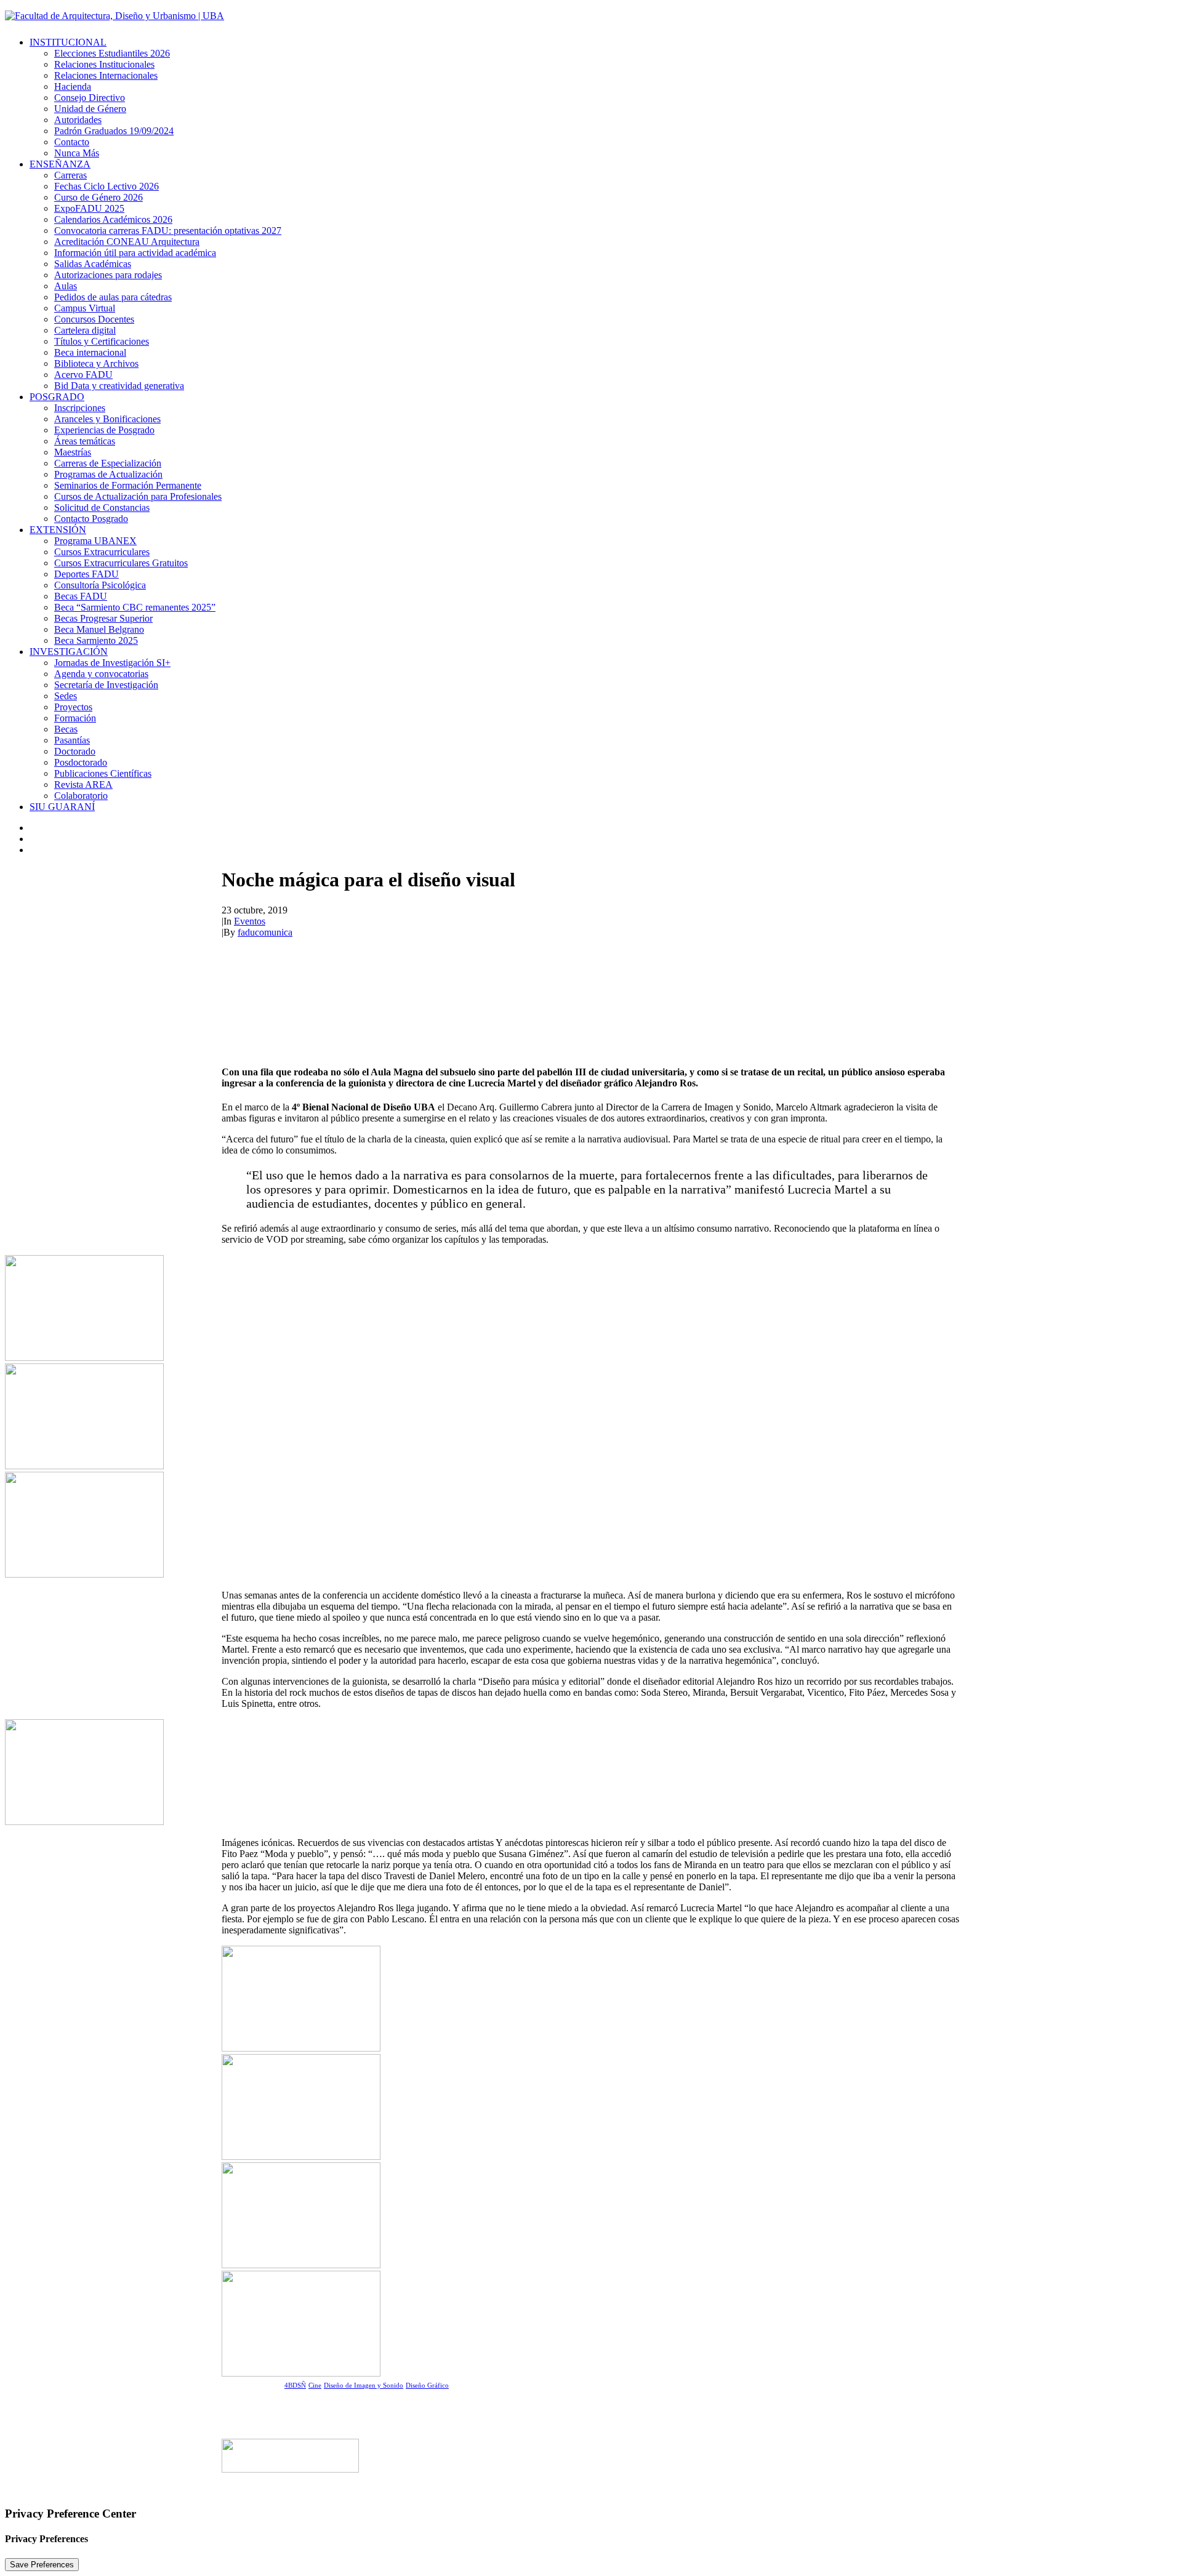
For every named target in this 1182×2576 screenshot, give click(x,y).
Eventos (250, 921)
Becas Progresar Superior (103, 618)
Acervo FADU (83, 375)
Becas (66, 729)
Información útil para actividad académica (135, 253)
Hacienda (73, 86)
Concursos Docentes (94, 319)
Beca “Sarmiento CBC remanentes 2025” (135, 607)
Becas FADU (81, 596)
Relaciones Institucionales (104, 64)
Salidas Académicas (93, 264)
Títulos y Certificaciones (102, 341)
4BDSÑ (295, 2385)
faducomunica (265, 932)
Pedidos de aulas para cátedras (113, 297)
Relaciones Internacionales (106, 75)
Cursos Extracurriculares (102, 552)
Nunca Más (77, 153)
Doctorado (75, 751)
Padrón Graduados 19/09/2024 (114, 131)
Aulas (66, 286)
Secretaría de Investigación (106, 685)
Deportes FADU (86, 574)
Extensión (58, 530)
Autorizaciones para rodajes (108, 275)
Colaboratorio (81, 796)
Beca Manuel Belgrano (99, 629)
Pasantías (72, 740)
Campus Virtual (85, 308)
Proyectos (73, 707)
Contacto (72, 142)
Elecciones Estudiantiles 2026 (112, 53)
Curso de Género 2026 (98, 197)
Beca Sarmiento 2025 (96, 640)
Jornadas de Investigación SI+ (112, 663)
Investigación (69, 652)
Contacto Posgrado (91, 519)
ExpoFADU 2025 (89, 208)
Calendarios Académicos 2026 (113, 219)
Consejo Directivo (90, 98)
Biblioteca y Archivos (96, 363)
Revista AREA (83, 784)
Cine (315, 2385)
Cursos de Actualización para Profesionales (138, 496)
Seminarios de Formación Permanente (128, 485)
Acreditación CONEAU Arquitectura (127, 242)
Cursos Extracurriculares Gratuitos (121, 563)
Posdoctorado (81, 762)
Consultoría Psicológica (100, 585)
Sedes (66, 696)
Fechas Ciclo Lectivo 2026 (107, 186)
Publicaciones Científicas (103, 773)
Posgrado (57, 397)
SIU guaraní (62, 807)
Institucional (68, 42)
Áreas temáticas (85, 441)
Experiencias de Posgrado (104, 430)
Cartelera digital (85, 330)
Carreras (70, 175)
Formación (75, 718)
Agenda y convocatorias (101, 674)
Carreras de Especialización (108, 463)
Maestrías (73, 452)
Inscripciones (80, 408)
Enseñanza (60, 164)
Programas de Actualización (108, 474)
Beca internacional (90, 352)
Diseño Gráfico (427, 2385)
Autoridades (78, 120)
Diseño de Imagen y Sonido (364, 2385)
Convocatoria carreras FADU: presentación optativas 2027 (168, 231)
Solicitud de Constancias (102, 508)
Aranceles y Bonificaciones (107, 419)
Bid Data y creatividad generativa (119, 386)
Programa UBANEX (95, 541)
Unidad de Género (90, 109)
